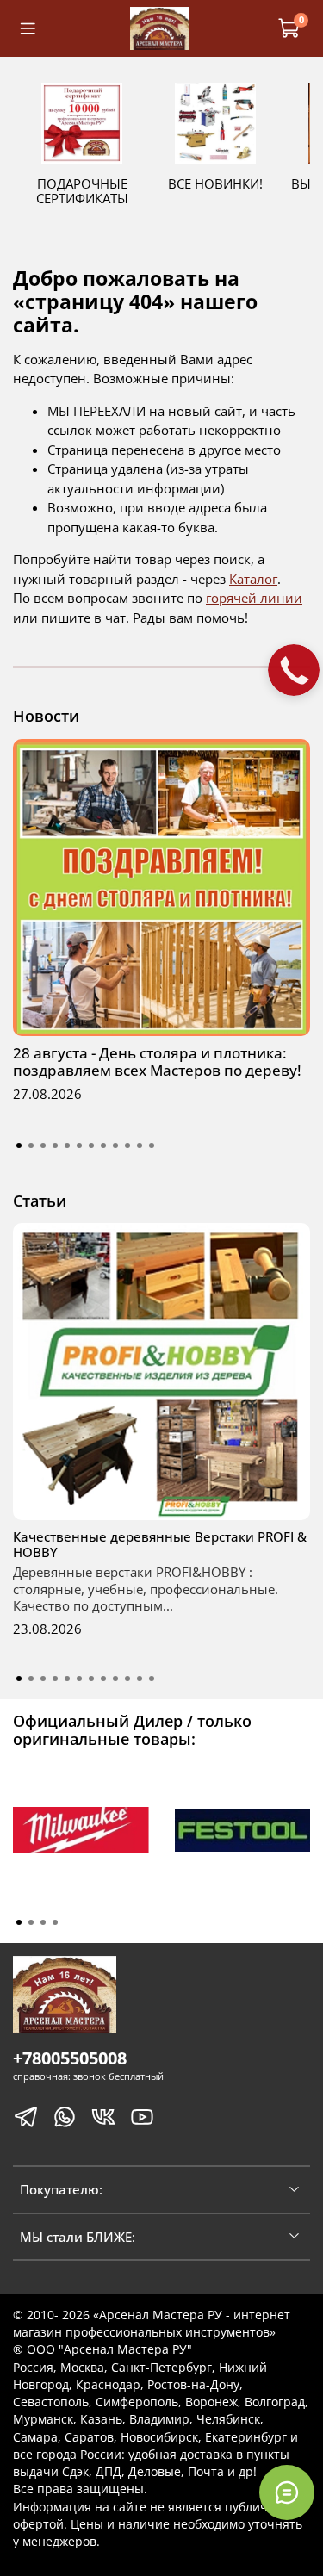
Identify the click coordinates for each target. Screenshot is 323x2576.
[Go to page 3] (43, 1922)
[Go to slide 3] (43, 1145)
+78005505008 (70, 2058)
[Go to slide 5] (67, 1145)
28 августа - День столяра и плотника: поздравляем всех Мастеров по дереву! (157, 1061)
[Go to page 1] (19, 1922)
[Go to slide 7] (91, 1145)
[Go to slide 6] (79, 1145)
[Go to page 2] (31, 1922)
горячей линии (254, 598)
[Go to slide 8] (103, 1145)
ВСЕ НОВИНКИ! (215, 183)
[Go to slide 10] (127, 1145)
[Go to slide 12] (152, 1145)
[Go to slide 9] (115, 1145)
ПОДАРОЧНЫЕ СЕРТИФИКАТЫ (82, 191)
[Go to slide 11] (140, 1145)
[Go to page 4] (55, 1922)
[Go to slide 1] (19, 1145)
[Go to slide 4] (55, 1145)
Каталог (253, 579)
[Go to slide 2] (31, 1145)
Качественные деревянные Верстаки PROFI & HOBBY (160, 1544)
